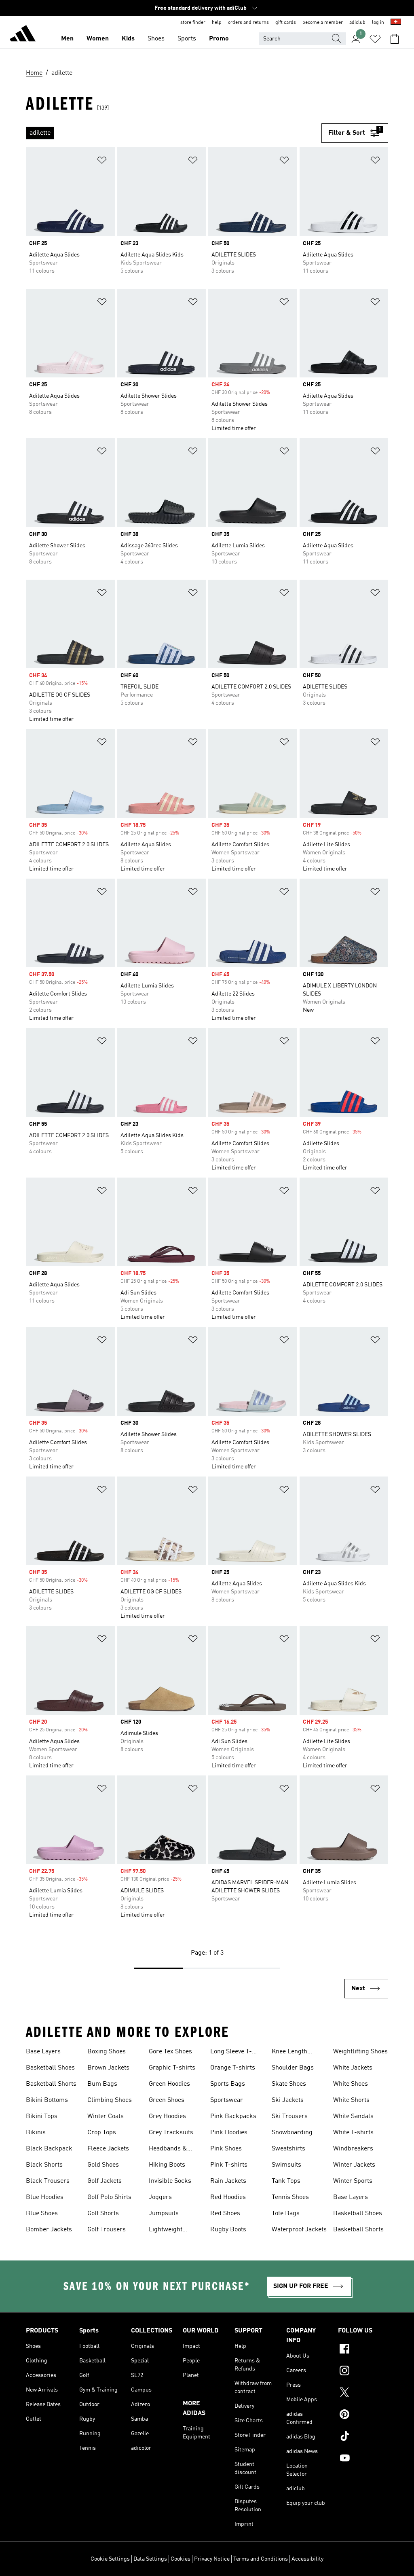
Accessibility (307, 2559)
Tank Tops (286, 2181)
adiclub (357, 23)
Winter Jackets (354, 2165)
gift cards (286, 23)
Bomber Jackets (49, 2230)
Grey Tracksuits (171, 2133)
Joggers (160, 2197)
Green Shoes (167, 2100)
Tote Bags (286, 2214)
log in (378, 23)
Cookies (181, 2559)
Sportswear (227, 2100)
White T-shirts (353, 2133)
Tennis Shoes (290, 2197)
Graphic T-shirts (172, 2068)
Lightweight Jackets (166, 2231)
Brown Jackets (108, 2068)
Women (98, 39)
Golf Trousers (107, 2230)
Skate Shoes (289, 2084)
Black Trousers (48, 2181)
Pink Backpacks (233, 2116)
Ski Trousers (290, 2116)
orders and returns (248, 23)
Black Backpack (49, 2149)
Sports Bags (228, 2084)
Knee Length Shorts (289, 2053)
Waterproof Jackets (299, 2230)
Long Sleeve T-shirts (231, 2053)
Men (67, 39)
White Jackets (353, 2068)
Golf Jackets (105, 2181)
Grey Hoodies (167, 2116)
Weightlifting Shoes (360, 2052)
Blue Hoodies (45, 2197)
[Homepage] (23, 35)
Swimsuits (286, 2165)
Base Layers (43, 2052)
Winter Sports (353, 2181)
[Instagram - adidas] (363, 2372)
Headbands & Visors (168, 2150)
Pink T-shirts (229, 2165)
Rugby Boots (228, 2230)
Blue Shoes (42, 2214)
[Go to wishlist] (375, 39)
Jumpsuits (164, 2214)
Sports (187, 39)
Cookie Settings (110, 2559)
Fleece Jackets (108, 2149)
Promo (219, 39)
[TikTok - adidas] (363, 2437)
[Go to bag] (395, 39)
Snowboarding (292, 2133)
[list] (174, 133)
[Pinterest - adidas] (363, 2415)
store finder (193, 23)
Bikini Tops (42, 2116)
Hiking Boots (167, 2165)
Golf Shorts (103, 2214)
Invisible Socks (170, 2181)
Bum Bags (102, 2084)
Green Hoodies (169, 2084)
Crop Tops (102, 2133)
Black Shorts (44, 2165)
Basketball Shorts (51, 2084)
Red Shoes (225, 2214)
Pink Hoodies (229, 2133)
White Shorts (351, 2100)
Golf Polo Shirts (109, 2197)
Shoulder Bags (293, 2068)
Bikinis (36, 2133)
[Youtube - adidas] (363, 2459)
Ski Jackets (288, 2100)
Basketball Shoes (50, 2068)
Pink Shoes (226, 2149)
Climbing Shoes (110, 2100)
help (217, 23)
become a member (323, 23)
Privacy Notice (212, 2559)
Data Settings (150, 2559)
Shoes (156, 39)
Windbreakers (353, 2149)
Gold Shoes (103, 2165)
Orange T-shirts (233, 2068)
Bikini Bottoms (47, 2100)
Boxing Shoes (107, 2052)
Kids (128, 39)
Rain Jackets (228, 2181)
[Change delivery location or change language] (396, 23)
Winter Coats (106, 2116)
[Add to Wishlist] (102, 162)
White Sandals (353, 2116)
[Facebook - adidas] (363, 2350)
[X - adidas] (363, 2394)
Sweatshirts (288, 2149)
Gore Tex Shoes (170, 2052)
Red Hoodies (228, 2197)
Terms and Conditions (261, 2559)
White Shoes (351, 2084)
